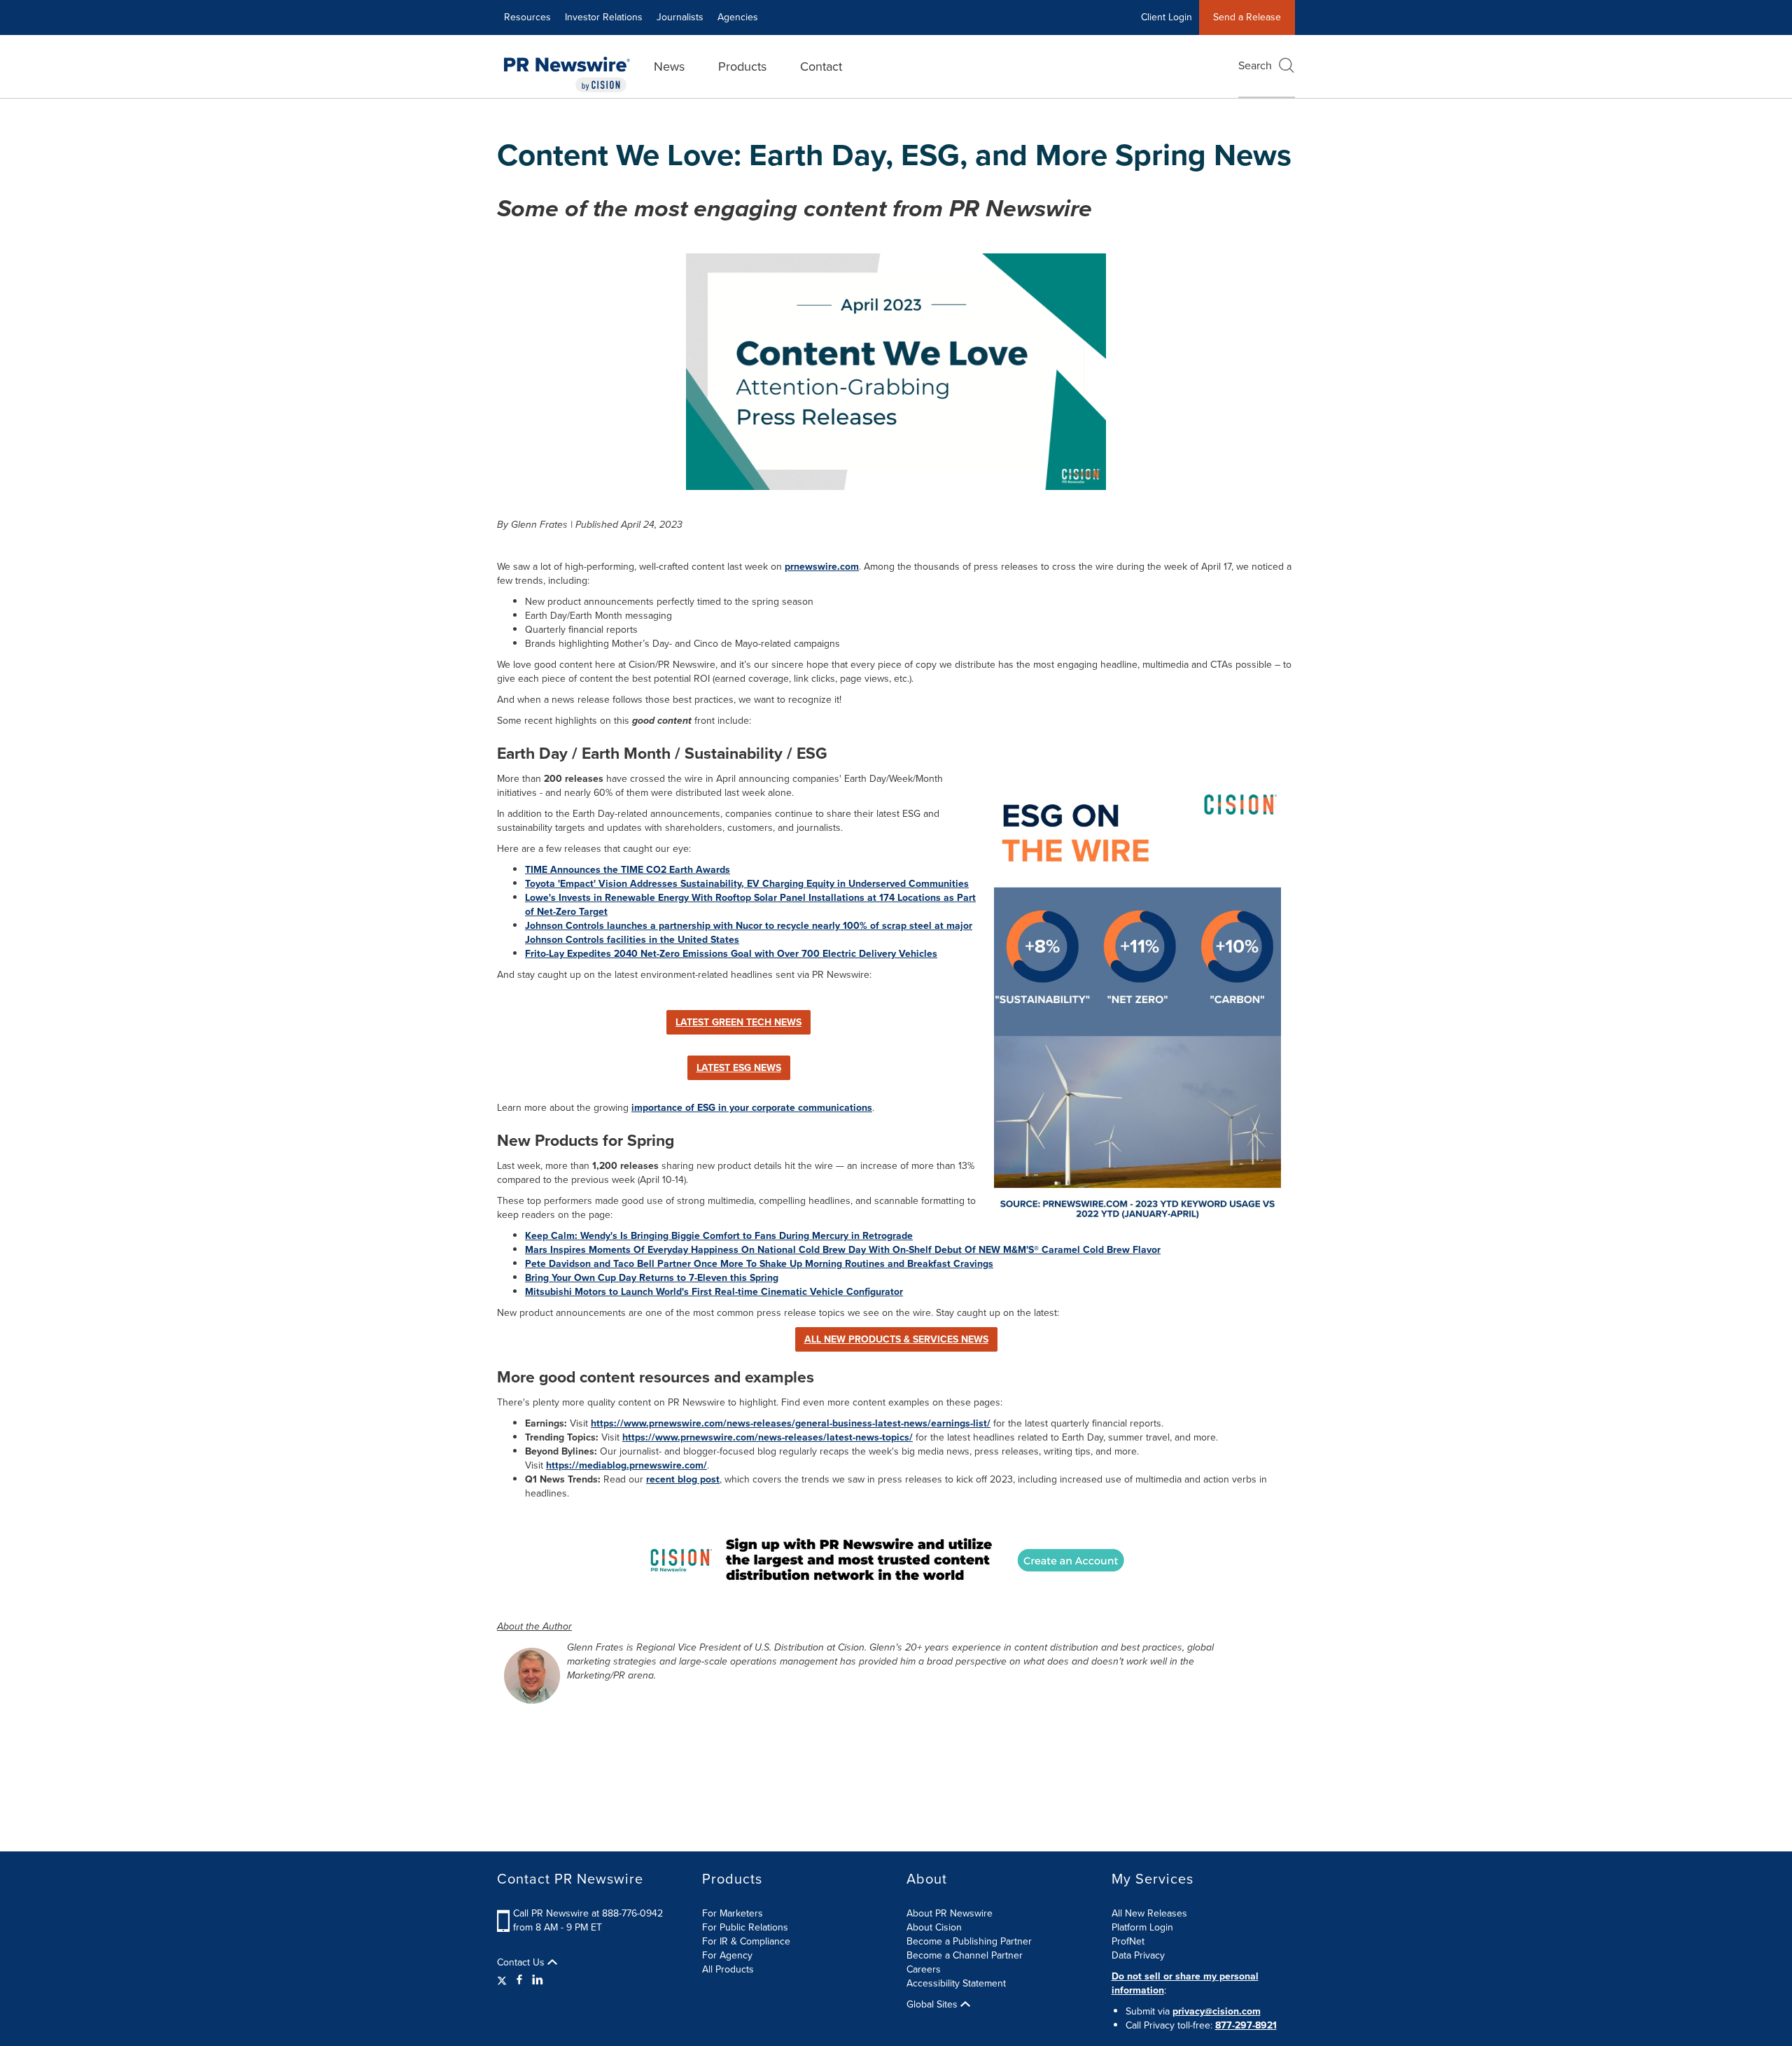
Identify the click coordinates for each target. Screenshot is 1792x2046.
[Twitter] (504, 1980)
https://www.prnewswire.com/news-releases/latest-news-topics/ (768, 1437)
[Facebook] (519, 1980)
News (669, 66)
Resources (527, 17)
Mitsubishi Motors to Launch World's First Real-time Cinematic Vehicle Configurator (714, 1292)
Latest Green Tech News (738, 1022)
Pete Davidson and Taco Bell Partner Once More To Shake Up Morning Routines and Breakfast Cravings (759, 1264)
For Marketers (733, 1913)
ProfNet (1128, 1941)
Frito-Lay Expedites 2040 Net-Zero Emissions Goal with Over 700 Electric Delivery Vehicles (731, 954)
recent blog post (683, 1479)
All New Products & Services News (896, 1339)
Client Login (1167, 17)
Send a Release (1247, 17)
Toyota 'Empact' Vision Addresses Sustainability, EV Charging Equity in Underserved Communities (747, 884)
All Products (728, 1969)
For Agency (727, 1955)
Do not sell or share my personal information (1185, 1983)
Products (742, 66)
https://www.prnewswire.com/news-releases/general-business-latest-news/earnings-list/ (791, 1423)
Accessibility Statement (956, 1983)
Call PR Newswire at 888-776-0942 (588, 1913)
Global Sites (933, 2005)
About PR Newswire (950, 1913)
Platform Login (1142, 1927)
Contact (821, 66)
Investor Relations (604, 17)
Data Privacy (1138, 1955)
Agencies (738, 17)
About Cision (934, 1927)
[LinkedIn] (538, 1980)
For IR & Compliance (746, 1941)
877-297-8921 (1246, 2025)
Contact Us (522, 1963)
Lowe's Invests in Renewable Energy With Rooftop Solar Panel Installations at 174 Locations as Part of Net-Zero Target (750, 905)
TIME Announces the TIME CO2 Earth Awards (628, 870)
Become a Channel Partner (965, 1955)
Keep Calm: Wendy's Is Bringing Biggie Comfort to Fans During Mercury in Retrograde (719, 1236)
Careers (924, 1969)
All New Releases (1149, 1913)
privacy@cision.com (1217, 2011)
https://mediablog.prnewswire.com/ (626, 1465)
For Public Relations (745, 1927)
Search (1255, 65)
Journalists (680, 17)
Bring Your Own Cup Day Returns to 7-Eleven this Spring (652, 1278)
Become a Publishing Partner (969, 1941)
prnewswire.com (822, 567)
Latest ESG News (739, 1068)
